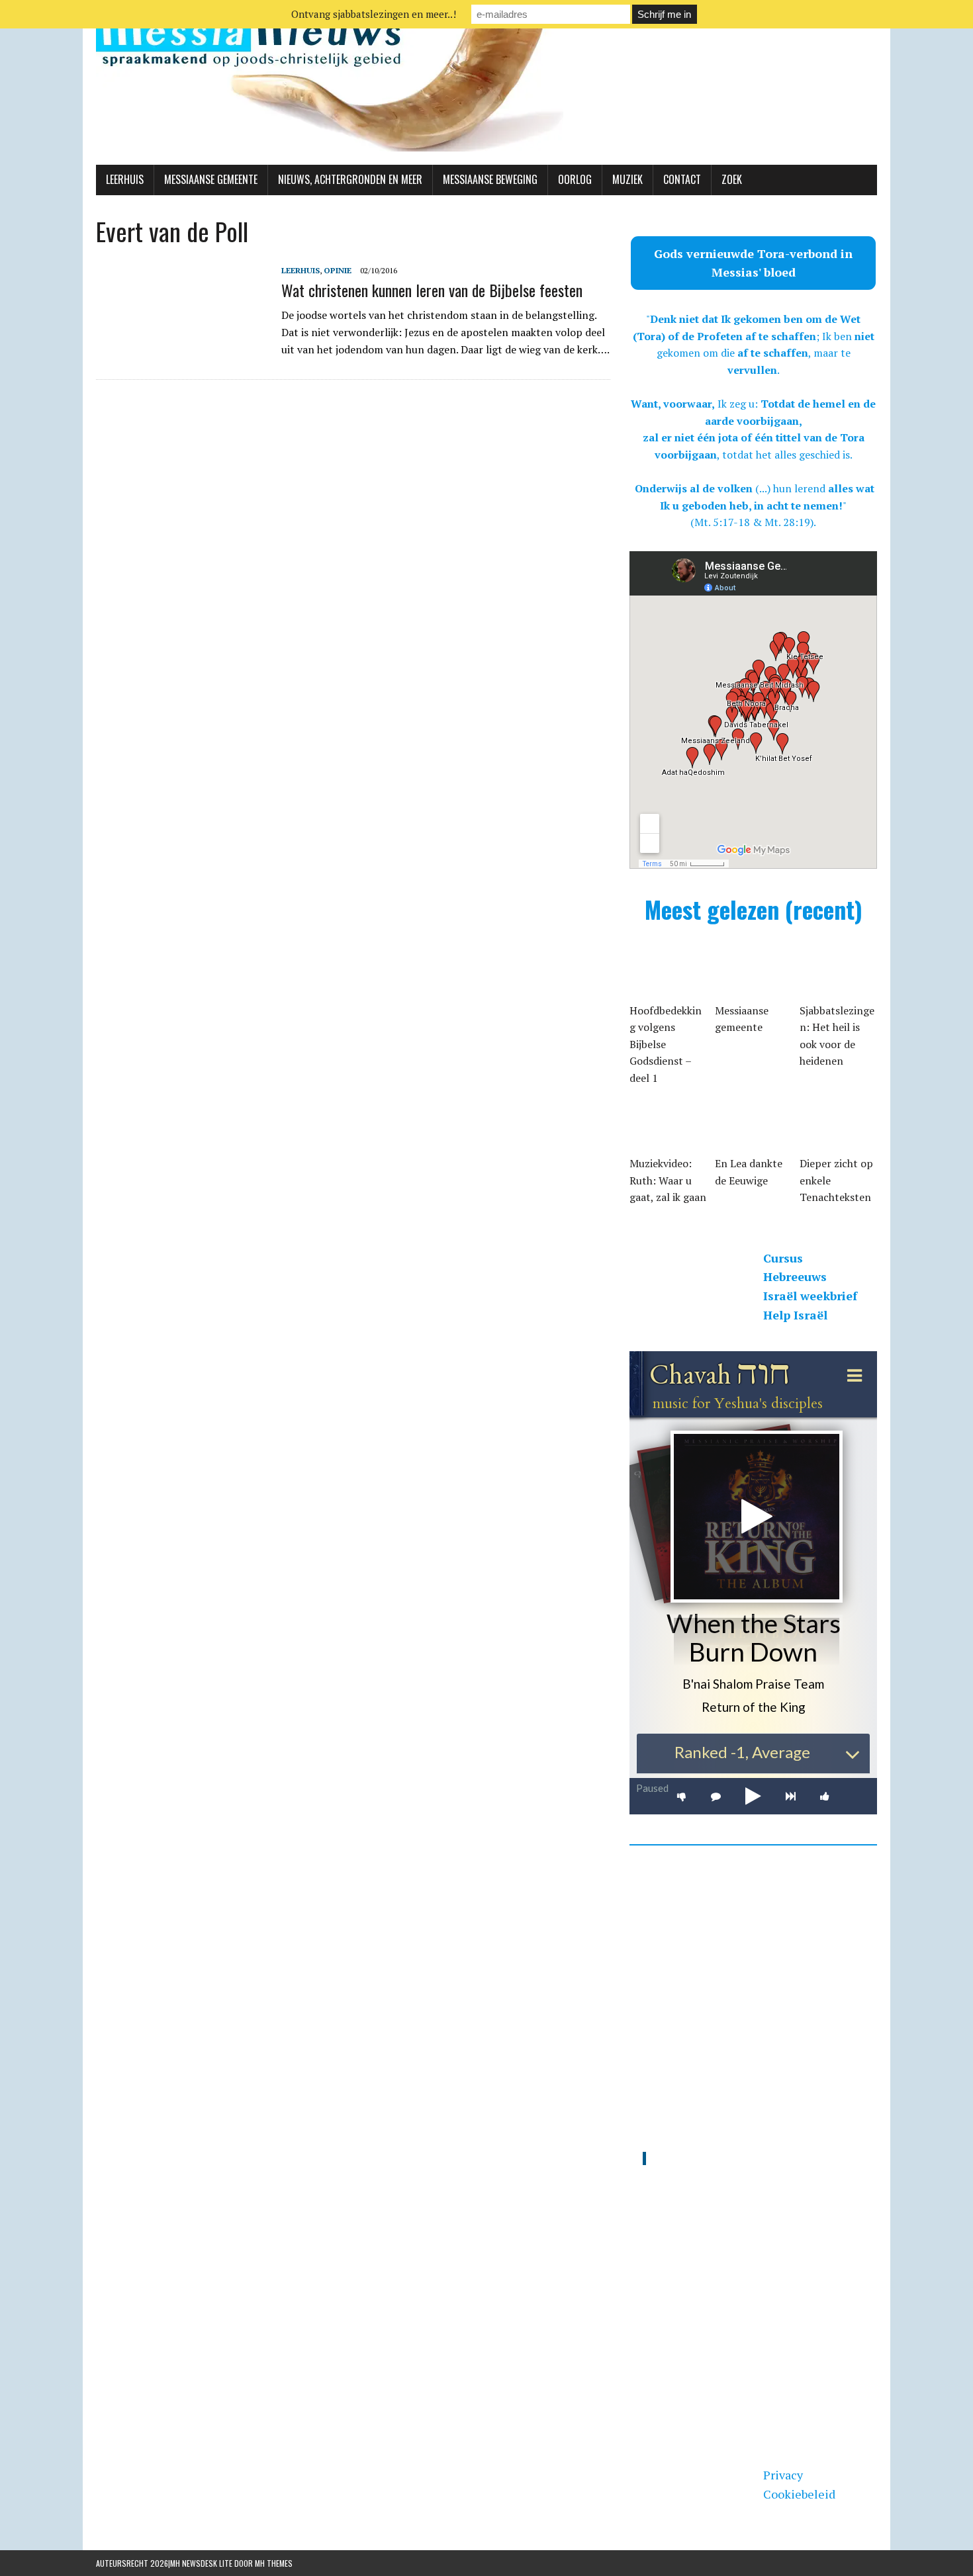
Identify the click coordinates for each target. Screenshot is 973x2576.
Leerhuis (125, 179)
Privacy (783, 2475)
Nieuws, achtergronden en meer (350, 179)
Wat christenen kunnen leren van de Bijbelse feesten (432, 290)
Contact (682, 179)
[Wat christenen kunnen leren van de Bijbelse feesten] (182, 351)
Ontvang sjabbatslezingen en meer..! (374, 14)
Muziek (627, 179)
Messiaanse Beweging (490, 179)
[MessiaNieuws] (486, 82)
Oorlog (575, 179)
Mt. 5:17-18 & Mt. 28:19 (752, 522)
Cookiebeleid (799, 2494)
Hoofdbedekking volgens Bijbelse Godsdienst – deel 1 (666, 1044)
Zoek (732, 179)
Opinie (338, 270)
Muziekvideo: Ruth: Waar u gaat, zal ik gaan (668, 1180)
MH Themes (274, 2563)
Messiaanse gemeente (211, 179)
